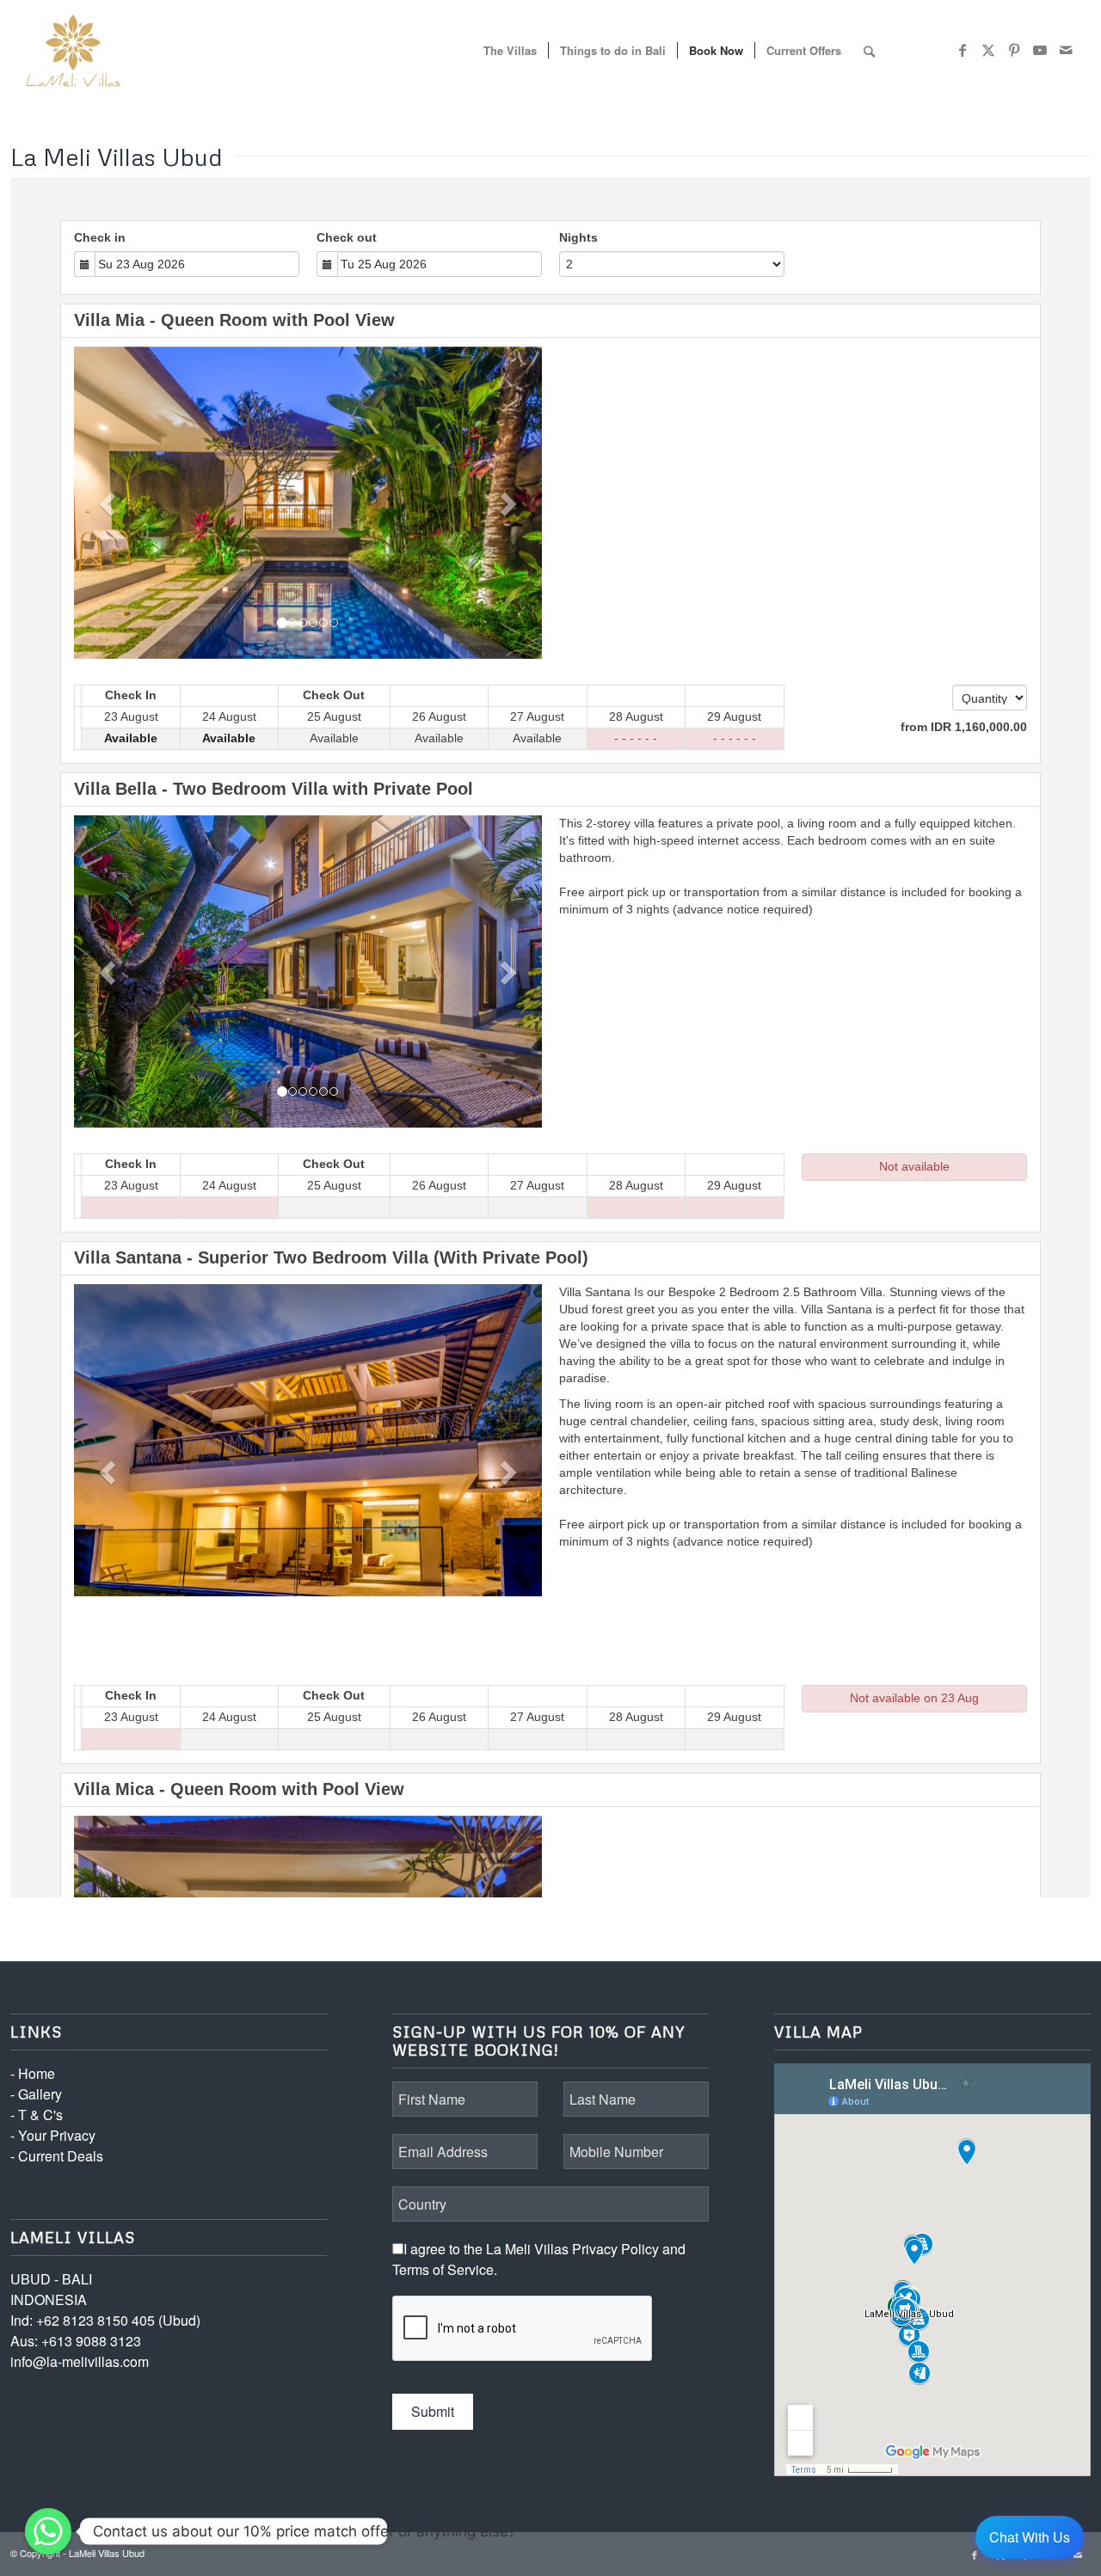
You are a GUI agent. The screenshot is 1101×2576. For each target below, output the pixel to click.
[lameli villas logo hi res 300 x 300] (73, 51)
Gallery (40, 2094)
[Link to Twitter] (988, 50)
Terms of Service (443, 2269)
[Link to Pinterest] (1014, 50)
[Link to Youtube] (1040, 50)
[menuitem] (510, 51)
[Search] (869, 51)
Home (37, 2073)
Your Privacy (57, 2135)
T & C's (40, 2115)
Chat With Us (1030, 2537)
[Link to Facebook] (963, 50)
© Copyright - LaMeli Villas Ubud (77, 2553)
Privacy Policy (615, 2249)
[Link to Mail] (1066, 50)
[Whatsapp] (48, 2531)
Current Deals (61, 2156)
